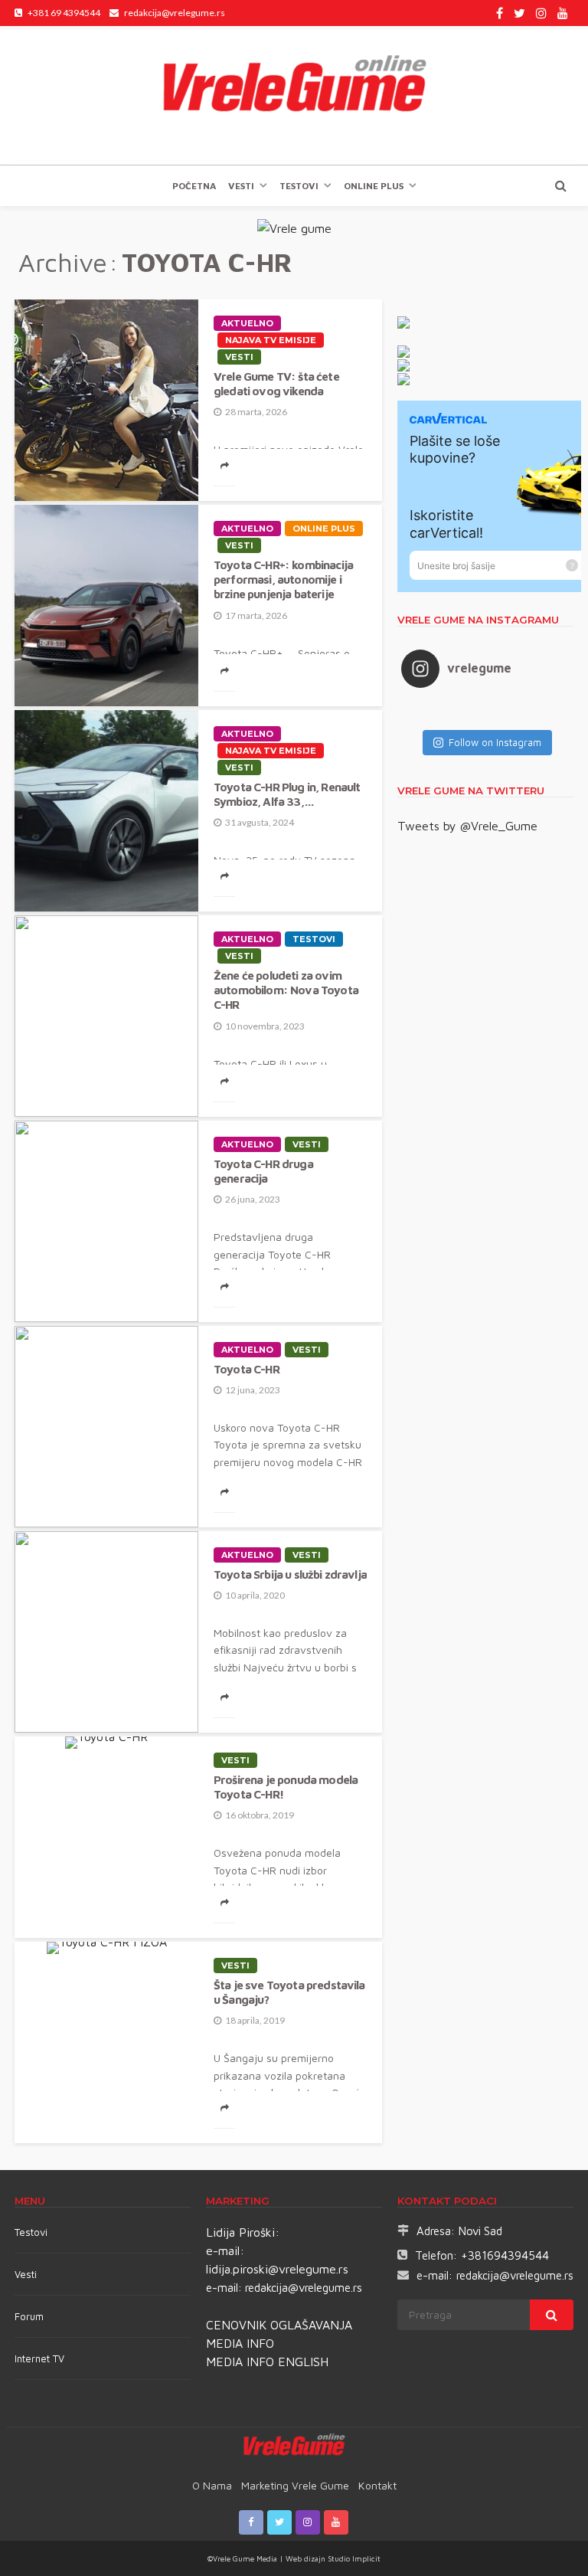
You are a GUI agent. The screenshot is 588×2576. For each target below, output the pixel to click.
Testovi (31, 2232)
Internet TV (39, 2358)
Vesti (241, 186)
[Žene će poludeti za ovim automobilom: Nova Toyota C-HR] (106, 1016)
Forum (29, 2316)
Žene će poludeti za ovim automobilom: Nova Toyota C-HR (286, 990)
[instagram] (541, 13)
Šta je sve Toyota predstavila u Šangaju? (289, 1992)
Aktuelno (247, 323)
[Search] (560, 185)
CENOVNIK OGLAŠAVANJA (279, 2325)
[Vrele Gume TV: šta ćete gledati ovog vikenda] (106, 400)
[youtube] (563, 13)
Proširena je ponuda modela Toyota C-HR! (286, 1787)
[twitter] (519, 13)
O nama (212, 2485)
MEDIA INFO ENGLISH (267, 2362)
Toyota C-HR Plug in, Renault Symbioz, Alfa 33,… (287, 794)
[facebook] (500, 13)
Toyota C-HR (247, 1369)
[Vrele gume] (294, 95)
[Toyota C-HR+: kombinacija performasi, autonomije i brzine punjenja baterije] (106, 606)
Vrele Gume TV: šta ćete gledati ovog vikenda (276, 383)
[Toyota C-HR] (106, 1427)
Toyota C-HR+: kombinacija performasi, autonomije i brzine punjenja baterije (283, 579)
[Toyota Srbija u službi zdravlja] (106, 1632)
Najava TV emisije (271, 340)
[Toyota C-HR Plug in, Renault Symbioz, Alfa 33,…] (106, 811)
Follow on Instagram (495, 742)
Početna (194, 186)
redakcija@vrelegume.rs (304, 2288)
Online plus (374, 186)
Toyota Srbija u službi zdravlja (290, 1574)
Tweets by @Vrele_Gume (467, 826)
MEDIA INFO (240, 2343)
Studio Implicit (353, 2558)
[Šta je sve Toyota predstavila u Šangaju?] (106, 1948)
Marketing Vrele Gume (295, 2485)
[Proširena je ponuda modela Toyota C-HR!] (106, 1743)
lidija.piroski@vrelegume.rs (277, 2269)
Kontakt (377, 2485)
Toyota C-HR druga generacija (263, 1171)
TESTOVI (299, 186)
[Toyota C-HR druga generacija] (106, 1221)
